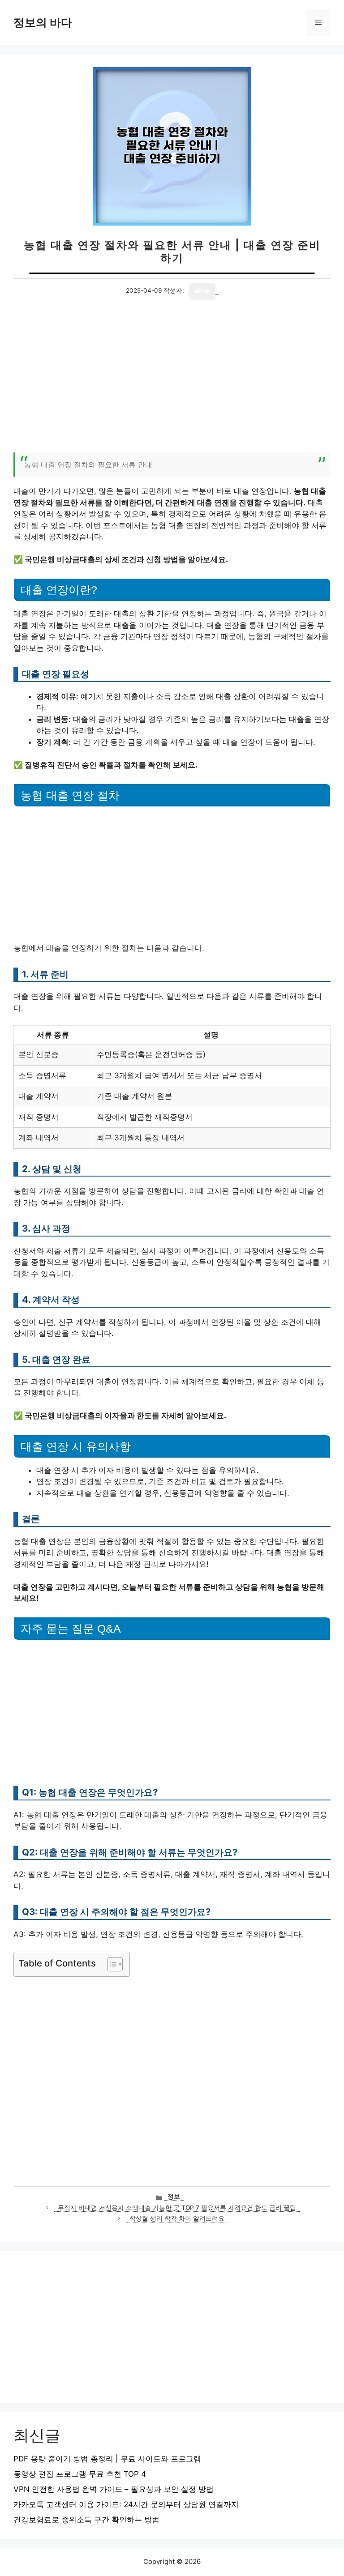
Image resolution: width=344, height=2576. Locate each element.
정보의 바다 (43, 22)
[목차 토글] (110, 1964)
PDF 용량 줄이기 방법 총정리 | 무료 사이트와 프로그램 (107, 2459)
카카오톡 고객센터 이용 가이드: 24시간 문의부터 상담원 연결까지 (126, 2504)
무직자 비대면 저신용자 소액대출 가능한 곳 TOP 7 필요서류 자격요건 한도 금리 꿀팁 (177, 2208)
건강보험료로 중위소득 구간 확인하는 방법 (86, 2520)
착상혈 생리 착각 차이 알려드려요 (177, 2218)
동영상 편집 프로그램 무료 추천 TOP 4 (80, 2474)
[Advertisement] (172, 381)
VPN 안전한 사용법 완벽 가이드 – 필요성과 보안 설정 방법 (114, 2489)
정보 (174, 2196)
